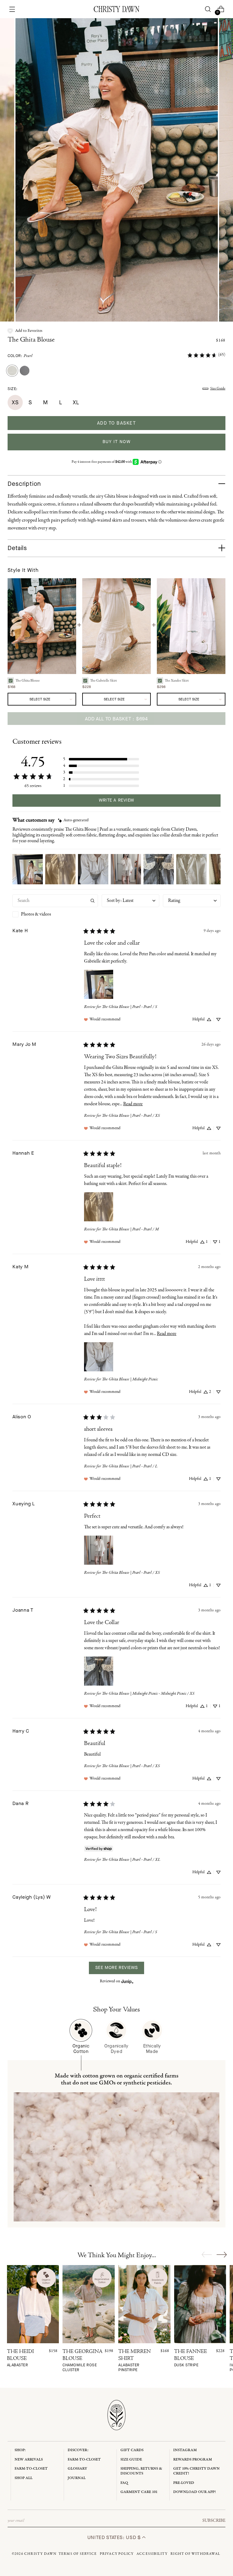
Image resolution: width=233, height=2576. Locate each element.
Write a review (116, 800)
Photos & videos (36, 914)
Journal (77, 2478)
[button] (25, 331)
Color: (20, 356)
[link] (206, 355)
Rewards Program (193, 2459)
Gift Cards (132, 2450)
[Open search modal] (208, 9)
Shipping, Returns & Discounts (141, 2471)
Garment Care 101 (139, 2492)
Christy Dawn (40, 2554)
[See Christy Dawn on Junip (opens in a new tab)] (127, 1982)
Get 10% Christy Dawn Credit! (196, 2471)
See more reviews (116, 1968)
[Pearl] (12, 371)
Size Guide (218, 389)
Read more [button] (133, 1104)
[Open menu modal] (12, 9)
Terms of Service (78, 2554)
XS (15, 402)
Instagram (185, 2450)
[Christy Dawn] (116, 9)
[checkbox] (55, 914)
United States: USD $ (115, 2537)
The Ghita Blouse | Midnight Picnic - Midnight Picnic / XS (148, 1694)
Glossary (77, 2469)
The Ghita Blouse (31, 340)
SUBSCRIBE (214, 2521)
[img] (73, 821)
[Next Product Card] (222, 2254)
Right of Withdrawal (195, 2554)
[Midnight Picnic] (25, 371)
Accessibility (152, 2554)
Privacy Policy (117, 2554)
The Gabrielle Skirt (103, 681)
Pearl (28, 356)
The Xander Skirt (177, 681)
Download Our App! (194, 2492)
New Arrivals (29, 2459)
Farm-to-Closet (31, 2469)
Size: (13, 389)
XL (76, 402)
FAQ (124, 2483)
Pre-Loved (184, 2483)
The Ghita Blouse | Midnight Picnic (130, 1379)
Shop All (24, 2478)
